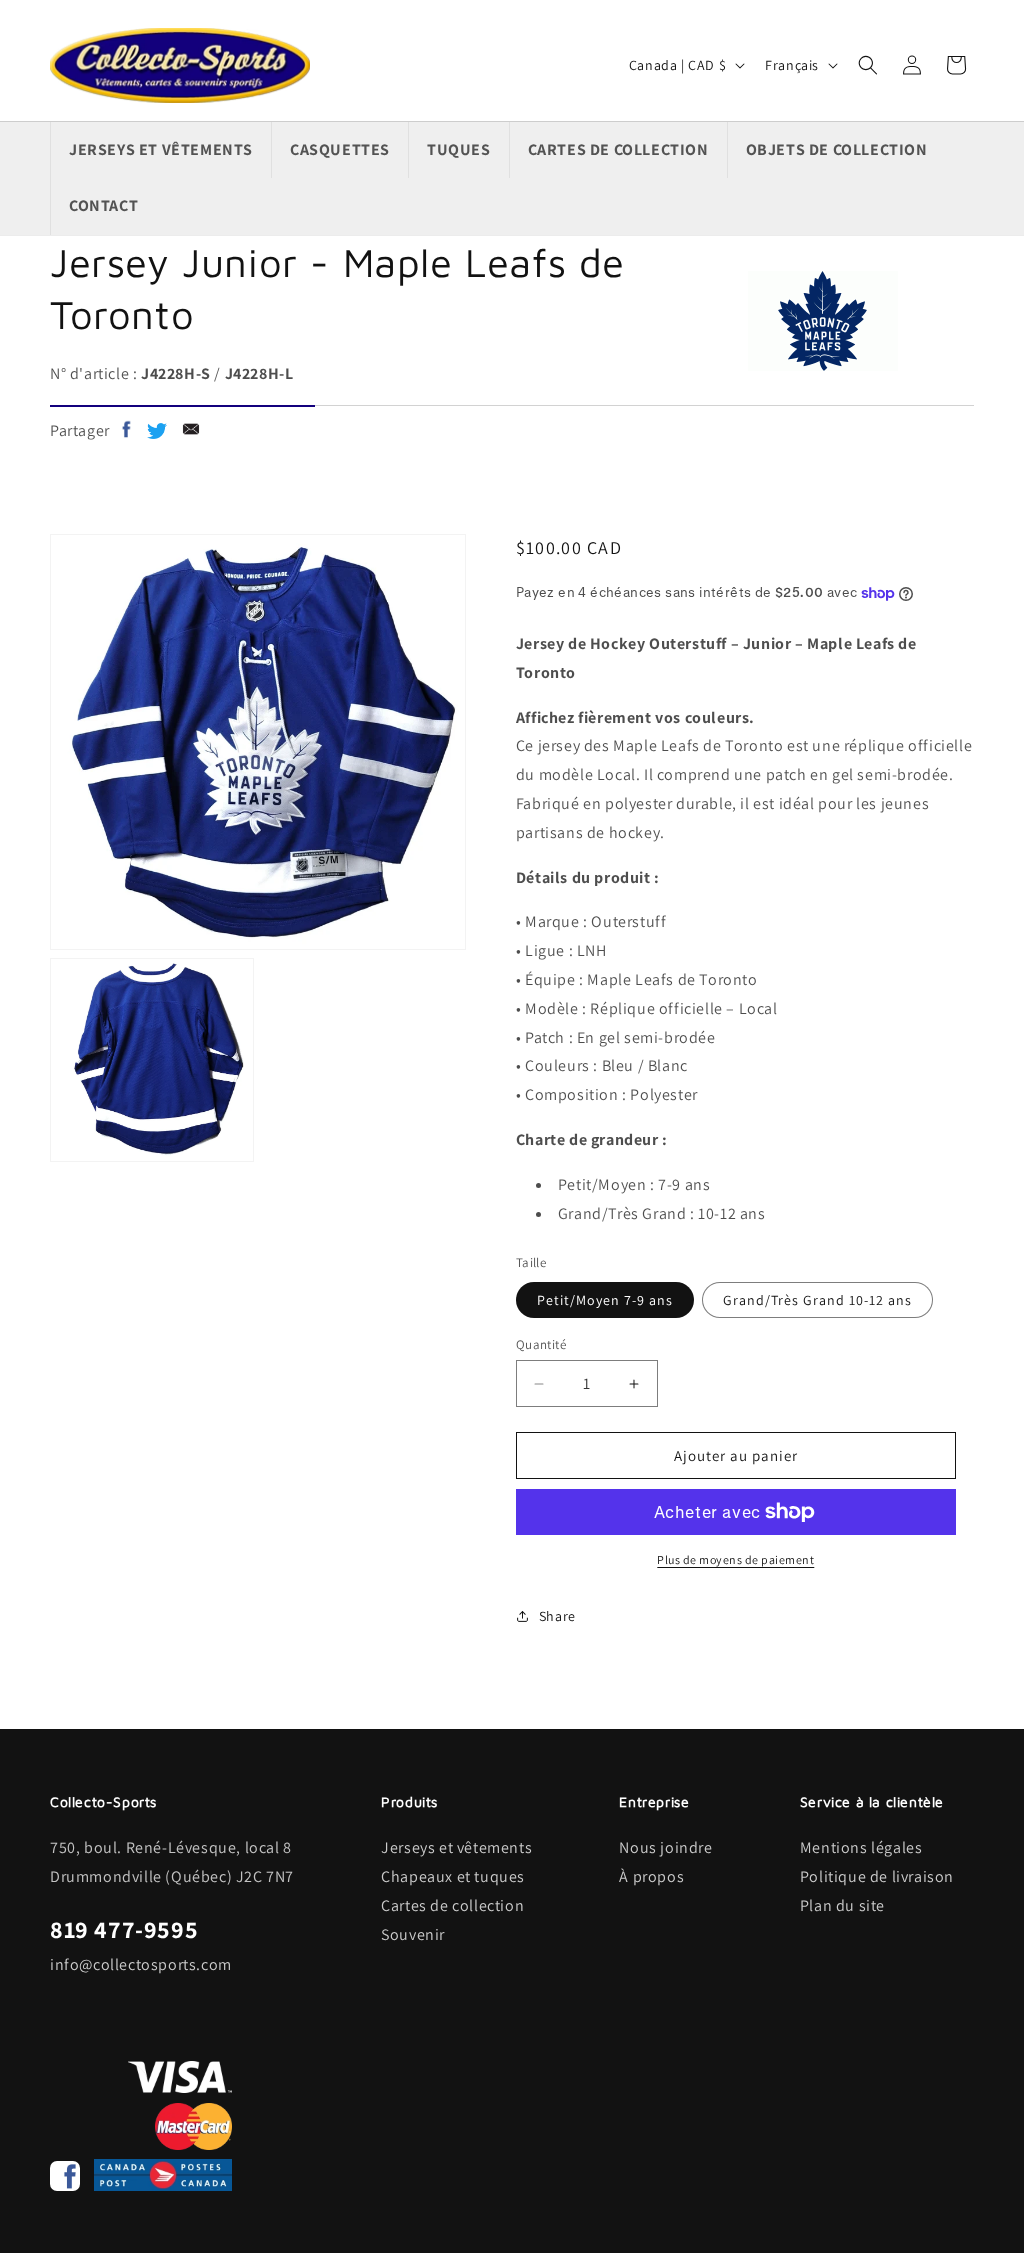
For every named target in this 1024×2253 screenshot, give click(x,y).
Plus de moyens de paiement (735, 1559)
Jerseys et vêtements (456, 1847)
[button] (868, 65)
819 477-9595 (124, 1929)
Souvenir (413, 1934)
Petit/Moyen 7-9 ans (605, 1300)
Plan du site (842, 1905)
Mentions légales (861, 1847)
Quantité (541, 1344)
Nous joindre (665, 1847)
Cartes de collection (452, 1905)
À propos (651, 1876)
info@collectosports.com (141, 1964)
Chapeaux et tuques (453, 1876)
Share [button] (557, 1616)
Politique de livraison (877, 1876)
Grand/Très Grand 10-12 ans (817, 1300)
